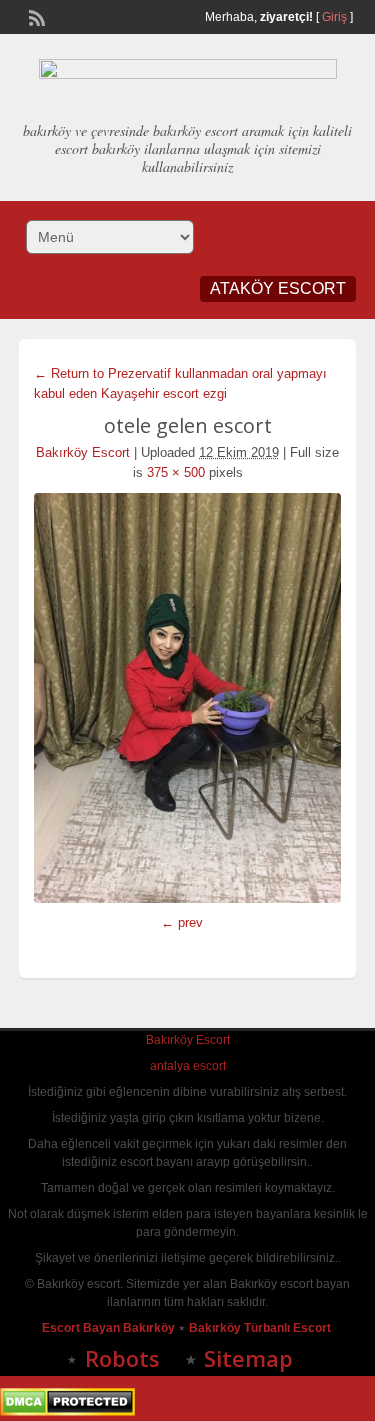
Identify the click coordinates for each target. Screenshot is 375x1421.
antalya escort (188, 1066)
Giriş (334, 17)
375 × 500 (176, 472)
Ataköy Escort (278, 288)
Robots (122, 1358)
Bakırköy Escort (83, 452)
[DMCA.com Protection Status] (67, 1412)
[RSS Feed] (35, 16)
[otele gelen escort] (188, 698)
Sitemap (248, 1358)
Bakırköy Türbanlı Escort (261, 1328)
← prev (182, 922)
